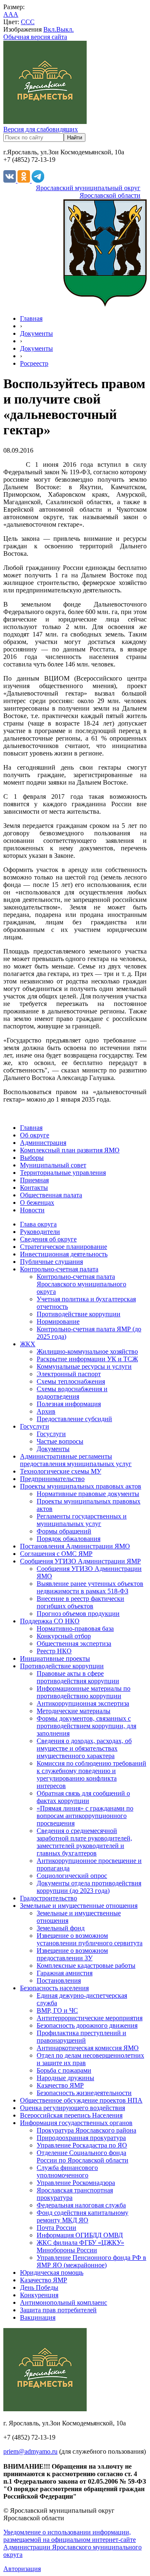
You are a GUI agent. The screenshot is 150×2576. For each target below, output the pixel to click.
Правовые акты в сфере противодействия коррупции (78, 1677)
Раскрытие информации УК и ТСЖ (87, 1359)
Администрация (43, 1143)
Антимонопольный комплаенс (64, 2302)
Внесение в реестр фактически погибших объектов (80, 1602)
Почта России (56, 2228)
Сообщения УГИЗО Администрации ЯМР (80, 1561)
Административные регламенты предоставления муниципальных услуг (76, 1460)
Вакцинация (38, 2317)
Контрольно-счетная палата (59, 1269)
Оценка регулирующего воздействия (72, 2108)
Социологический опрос (72, 1876)
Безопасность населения (54, 1988)
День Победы (39, 2287)
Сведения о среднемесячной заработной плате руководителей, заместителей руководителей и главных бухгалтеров (84, 1842)
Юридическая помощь (52, 2273)
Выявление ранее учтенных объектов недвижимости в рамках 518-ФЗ (90, 1587)
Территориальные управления (63, 1173)
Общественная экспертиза (74, 1643)
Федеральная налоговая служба (81, 2205)
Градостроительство (49, 1898)
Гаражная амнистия (65, 1973)
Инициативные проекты (55, 1658)
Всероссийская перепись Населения (71, 2115)
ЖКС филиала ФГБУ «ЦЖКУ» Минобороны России (80, 2246)
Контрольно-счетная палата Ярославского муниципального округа (81, 1284)
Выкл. (65, 29)
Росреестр (34, 363)
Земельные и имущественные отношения (79, 1906)
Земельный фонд (61, 1928)
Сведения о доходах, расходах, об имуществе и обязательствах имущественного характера (84, 1748)
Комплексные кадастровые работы (86, 1965)
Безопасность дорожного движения (87, 2025)
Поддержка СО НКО (50, 1621)
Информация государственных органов (76, 2123)
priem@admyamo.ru (30, 2451)
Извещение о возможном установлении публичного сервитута (90, 1939)
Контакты (34, 1188)
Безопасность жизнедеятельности (84, 2093)
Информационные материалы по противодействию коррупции (84, 1692)
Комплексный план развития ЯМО (70, 1150)
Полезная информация (69, 1404)
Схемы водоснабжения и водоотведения (72, 1393)
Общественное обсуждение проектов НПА (81, 2100)
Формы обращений (64, 1531)
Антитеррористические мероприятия (90, 2018)
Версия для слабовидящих (41, 129)
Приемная (34, 1180)
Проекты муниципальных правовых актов (81, 1486)
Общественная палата (51, 1195)
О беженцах (37, 1203)
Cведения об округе (48, 1239)
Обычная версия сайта (35, 37)
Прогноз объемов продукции (78, 1614)
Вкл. (50, 29)
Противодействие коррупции (79, 1314)
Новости (32, 1210)
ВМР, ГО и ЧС (57, 2010)
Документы (36, 333)
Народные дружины (65, 2078)
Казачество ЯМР (60, 2085)
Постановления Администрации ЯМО (75, 1546)
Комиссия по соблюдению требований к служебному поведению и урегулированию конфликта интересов (91, 1775)
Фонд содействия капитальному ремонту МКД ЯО (82, 2216)
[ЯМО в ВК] (10, 180)
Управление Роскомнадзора (76, 2183)
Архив (46, 1411)
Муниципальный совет (53, 1165)
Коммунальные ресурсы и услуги (84, 1366)
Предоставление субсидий (74, 1419)
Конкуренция (39, 2295)
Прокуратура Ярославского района (86, 2130)
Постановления (59, 1980)
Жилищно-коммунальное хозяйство (87, 1351)
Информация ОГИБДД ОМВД (80, 2235)
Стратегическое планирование (64, 1247)
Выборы (32, 1158)
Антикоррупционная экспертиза (83, 1703)
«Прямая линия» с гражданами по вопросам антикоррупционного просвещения (85, 1816)
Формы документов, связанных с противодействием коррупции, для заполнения (86, 1726)
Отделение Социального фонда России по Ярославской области (82, 2156)
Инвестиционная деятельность (64, 1254)
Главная (31, 318)
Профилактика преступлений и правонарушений (81, 2037)
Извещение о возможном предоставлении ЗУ (72, 1954)
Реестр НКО (54, 1651)
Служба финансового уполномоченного (67, 2171)
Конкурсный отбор (64, 1636)
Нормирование (58, 1321)
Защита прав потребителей (58, 2310)
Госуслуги (35, 1426)
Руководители (40, 1232)
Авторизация (22, 2569)
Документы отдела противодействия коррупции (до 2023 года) (89, 1887)
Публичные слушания (51, 1262)
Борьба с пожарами (64, 2070)
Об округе (35, 1135)
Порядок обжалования (69, 1539)
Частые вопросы (60, 1441)
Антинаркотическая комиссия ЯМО (88, 2048)
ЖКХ (28, 1344)
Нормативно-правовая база (75, 1629)
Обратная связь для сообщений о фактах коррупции (83, 1797)
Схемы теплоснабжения (71, 1381)
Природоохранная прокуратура (81, 2138)
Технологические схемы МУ (61, 1471)
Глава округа (38, 1224)
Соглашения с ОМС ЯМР (56, 1554)
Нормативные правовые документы (88, 1494)
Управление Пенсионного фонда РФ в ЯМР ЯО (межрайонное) (91, 2261)
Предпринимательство (52, 1479)
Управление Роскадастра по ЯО (82, 2145)
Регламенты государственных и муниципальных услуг (82, 1520)
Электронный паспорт (69, 1374)
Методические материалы (74, 1711)
